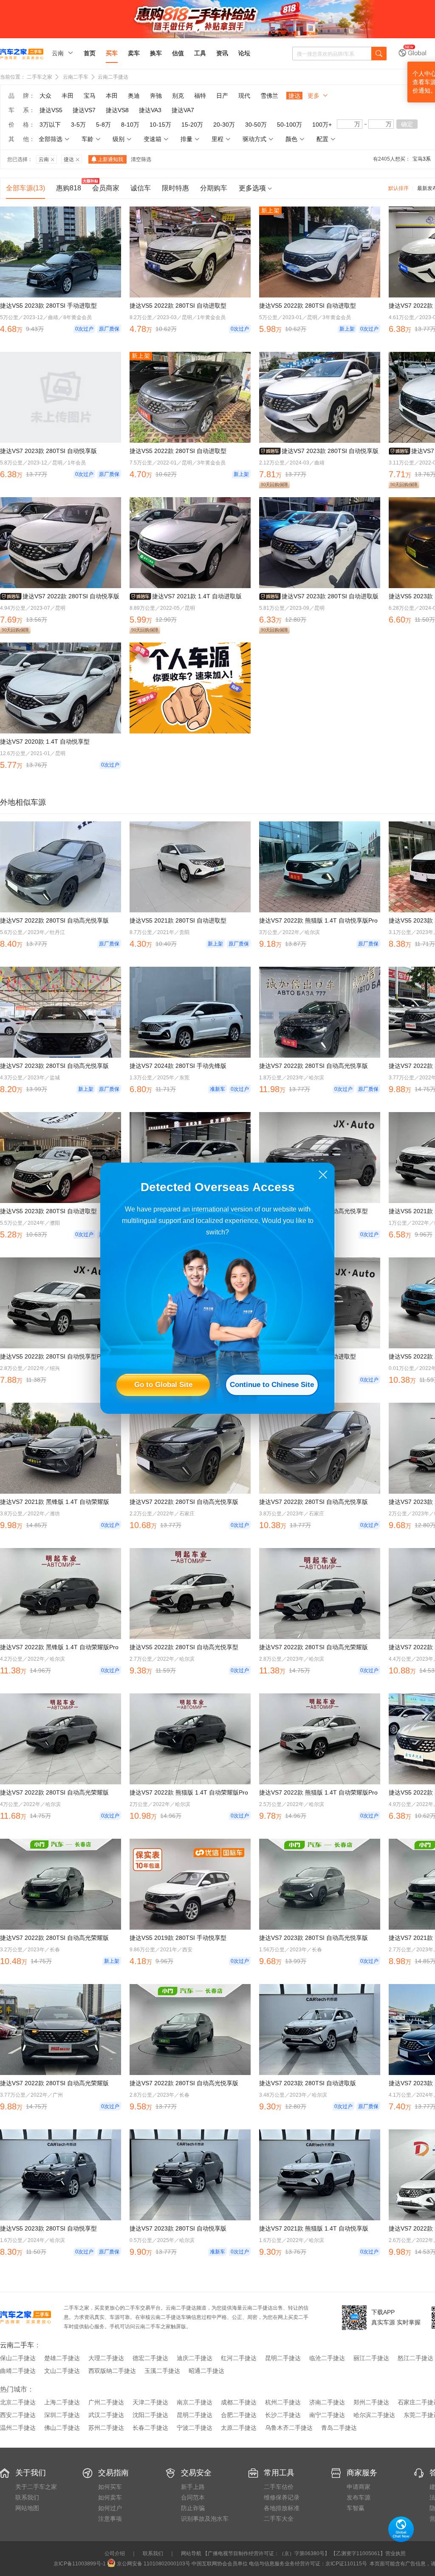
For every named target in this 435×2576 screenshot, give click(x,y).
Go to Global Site (163, 1385)
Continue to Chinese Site (272, 1385)
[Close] (323, 1175)
